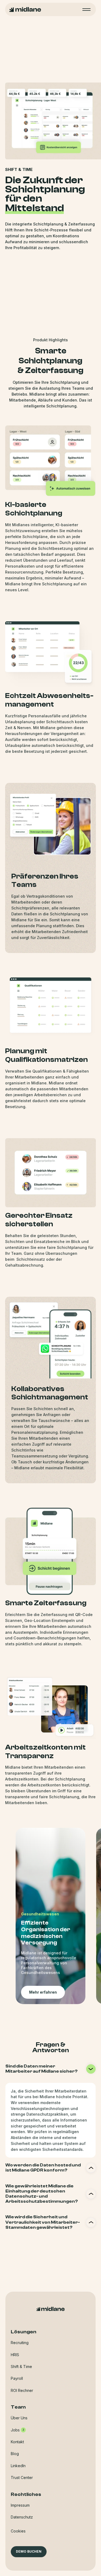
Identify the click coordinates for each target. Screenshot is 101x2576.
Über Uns (19, 2418)
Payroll (17, 2378)
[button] (18, 2531)
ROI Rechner (22, 2390)
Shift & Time (21, 2367)
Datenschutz (22, 2517)
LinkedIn (18, 2466)
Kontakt (17, 2442)
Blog (15, 2454)
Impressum (20, 2505)
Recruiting (20, 2343)
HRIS (15, 2355)
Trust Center (22, 2478)
